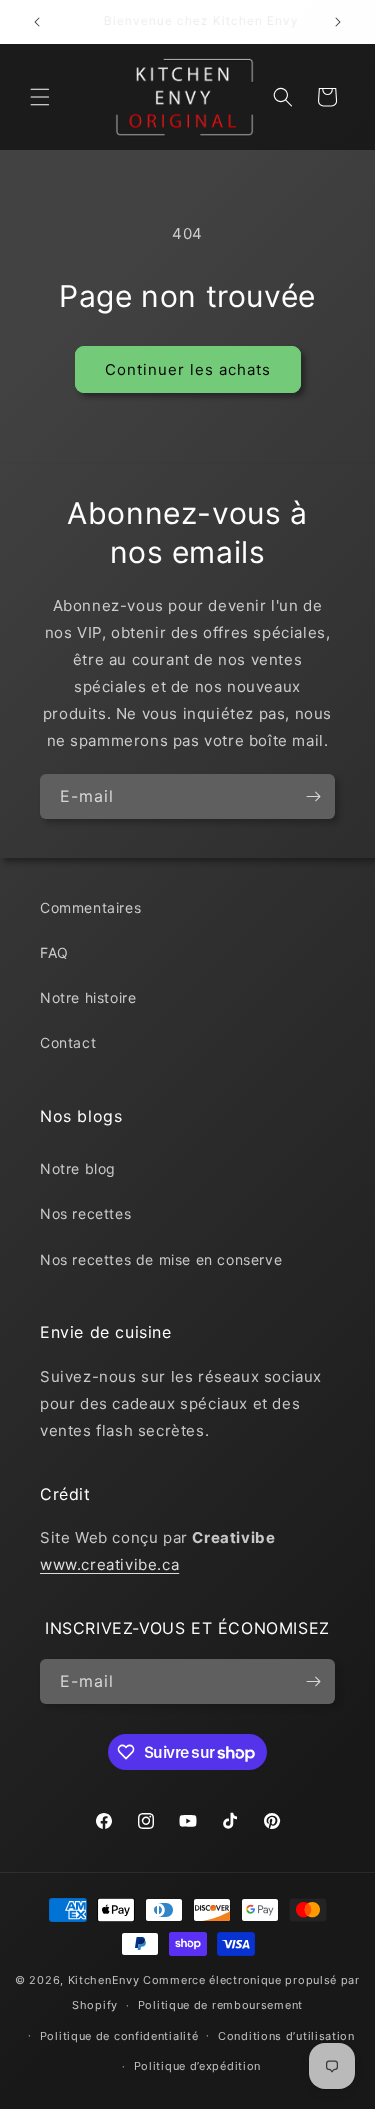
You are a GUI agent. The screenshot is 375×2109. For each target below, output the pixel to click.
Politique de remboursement (220, 2005)
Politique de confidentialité (119, 2036)
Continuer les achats (188, 369)
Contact (68, 1042)
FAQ (54, 952)
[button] (40, 97)
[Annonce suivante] (338, 22)
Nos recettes (85, 1213)
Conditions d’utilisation (286, 2036)
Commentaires (90, 907)
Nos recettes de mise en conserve (161, 1259)
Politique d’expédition (197, 2066)
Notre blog (78, 1168)
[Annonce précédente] (37, 22)
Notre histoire (88, 997)
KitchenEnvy (104, 1980)
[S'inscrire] (313, 796)
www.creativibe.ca (109, 1564)
